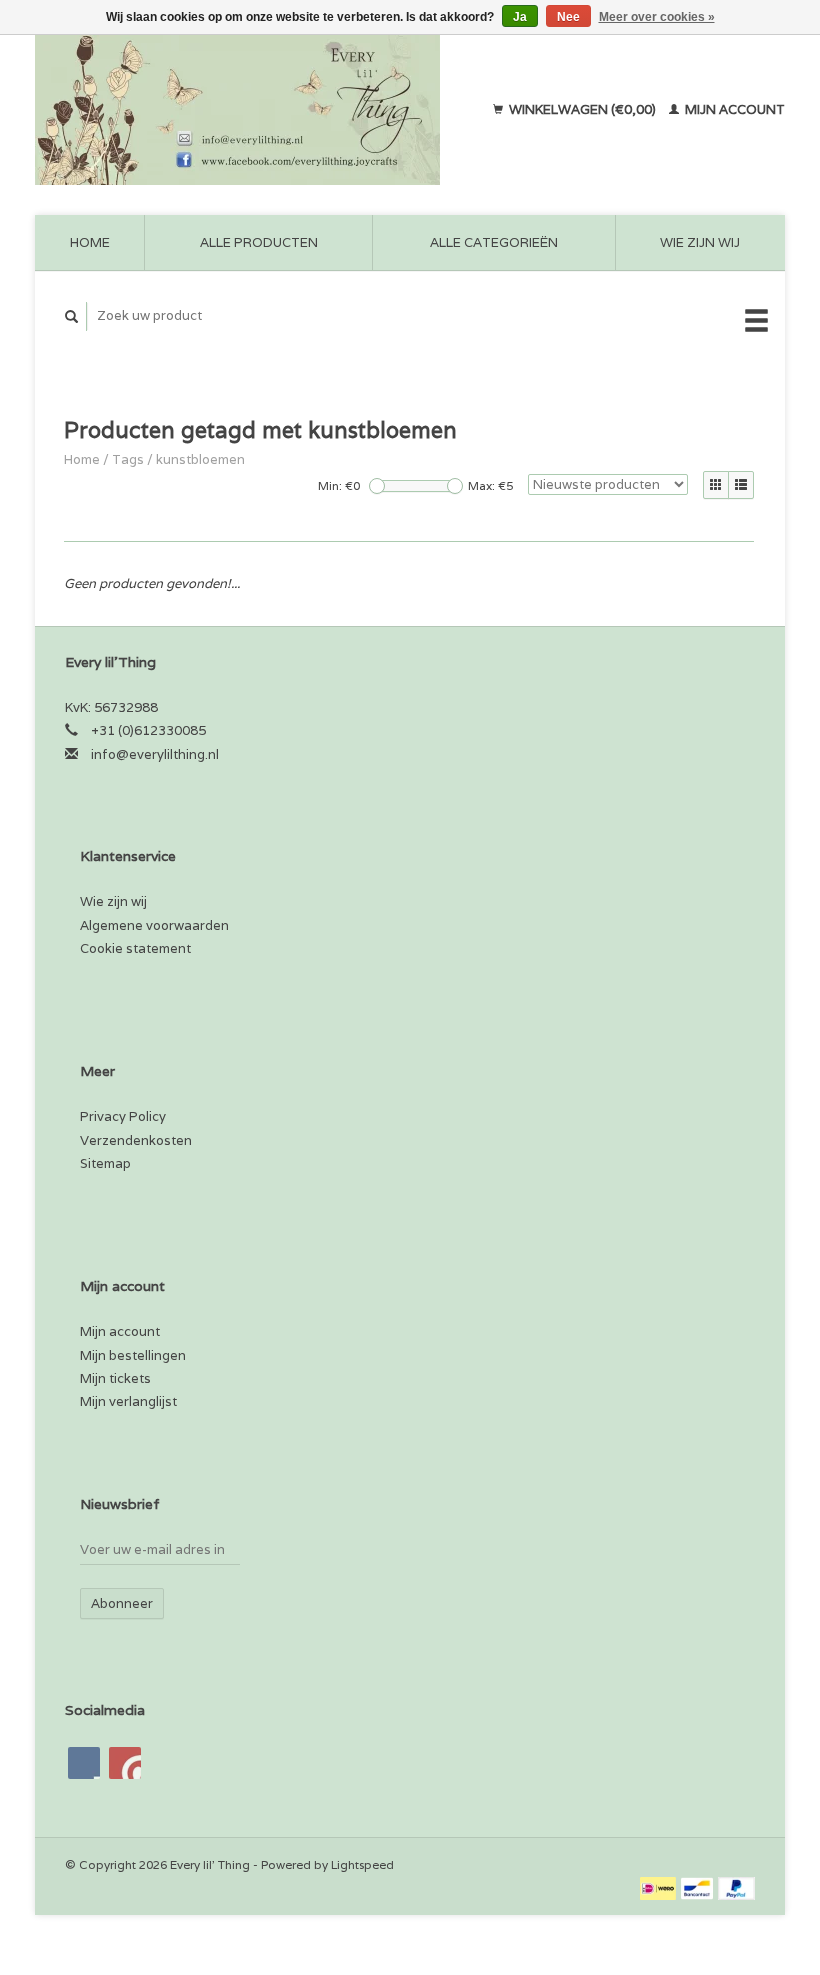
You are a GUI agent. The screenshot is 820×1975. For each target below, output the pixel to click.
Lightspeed (362, 1864)
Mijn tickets (115, 1378)
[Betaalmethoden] (659, 1887)
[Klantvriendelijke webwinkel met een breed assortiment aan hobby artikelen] (253, 110)
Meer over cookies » (657, 17)
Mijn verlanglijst (128, 1401)
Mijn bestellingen (133, 1355)
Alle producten (259, 242)
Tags (128, 459)
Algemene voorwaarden (154, 925)
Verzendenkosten (136, 1140)
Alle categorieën (494, 242)
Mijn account (733, 109)
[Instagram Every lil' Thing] (125, 1763)
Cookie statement (135, 948)
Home (90, 242)
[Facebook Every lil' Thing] (84, 1763)
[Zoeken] (72, 316)
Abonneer (122, 1603)
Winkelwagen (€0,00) (582, 109)
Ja (520, 17)
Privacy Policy (123, 1116)
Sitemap (105, 1163)
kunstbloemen (200, 459)
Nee (568, 17)
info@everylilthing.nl (155, 754)
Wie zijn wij (700, 242)
